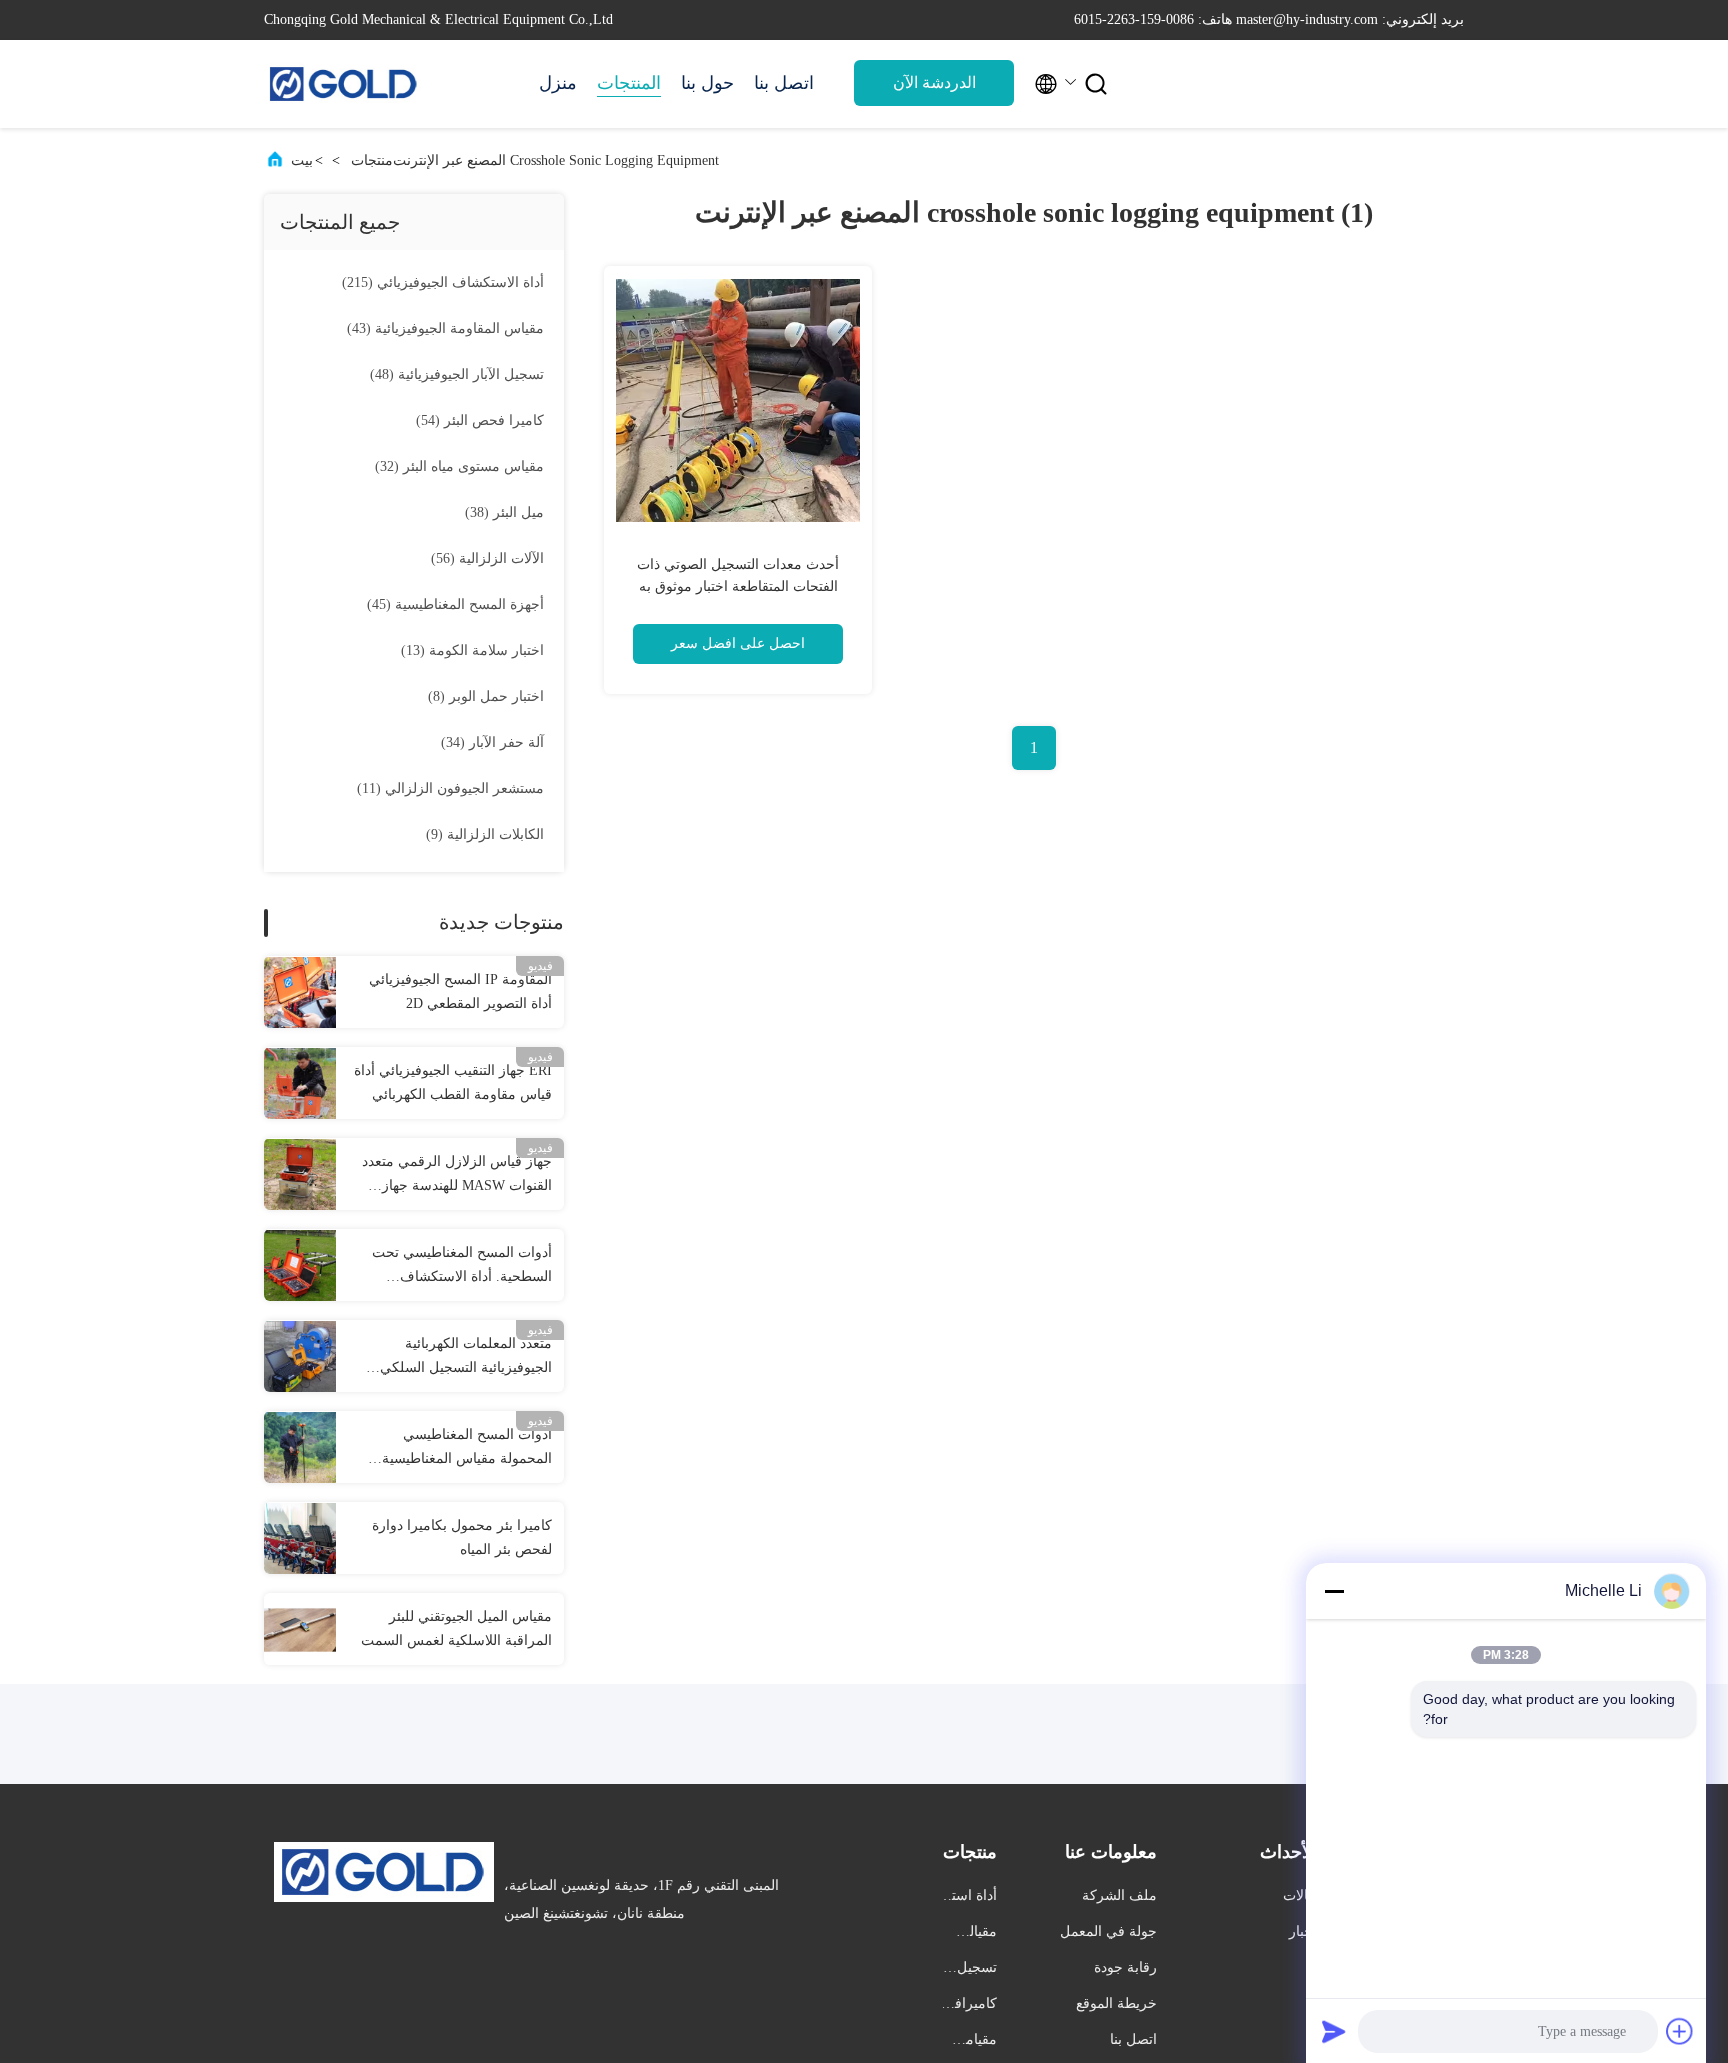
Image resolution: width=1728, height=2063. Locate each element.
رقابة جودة (1125, 1967)
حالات (1300, 1895)
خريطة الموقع (1116, 2003)
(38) (504, 512)
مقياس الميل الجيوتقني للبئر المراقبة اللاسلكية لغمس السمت (456, 1628)
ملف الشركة (1119, 1895)
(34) (492, 742)
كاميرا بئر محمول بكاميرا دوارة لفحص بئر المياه (462, 1537)
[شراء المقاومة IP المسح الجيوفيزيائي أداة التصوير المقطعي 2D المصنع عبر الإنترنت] (300, 992)
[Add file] (1680, 2031)
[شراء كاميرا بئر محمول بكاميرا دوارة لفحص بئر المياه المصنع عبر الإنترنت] (300, 1538)
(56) (487, 558)
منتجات (372, 160)
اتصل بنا (784, 83)
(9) (485, 834)
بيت (302, 160)
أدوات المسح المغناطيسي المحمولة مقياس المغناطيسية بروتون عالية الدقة (467, 1449)
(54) (480, 420)
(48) (457, 374)
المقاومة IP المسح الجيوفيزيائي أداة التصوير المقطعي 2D (460, 991)
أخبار (1303, 1931)
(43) (445, 328)
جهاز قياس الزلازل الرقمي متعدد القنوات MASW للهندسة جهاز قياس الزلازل (457, 1176)
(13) (472, 650)
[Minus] (1334, 1591)
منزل (558, 83)
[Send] (1334, 2031)
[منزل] (344, 84)
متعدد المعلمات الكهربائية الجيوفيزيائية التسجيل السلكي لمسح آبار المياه (466, 1358)
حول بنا (707, 83)
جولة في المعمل (1108, 1931)
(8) (486, 696)
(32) (459, 466)
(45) (455, 604)
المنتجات (629, 83)
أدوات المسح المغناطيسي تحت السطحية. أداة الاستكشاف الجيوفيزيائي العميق (462, 1267)
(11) (450, 788)
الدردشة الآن (934, 82)
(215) (443, 282)
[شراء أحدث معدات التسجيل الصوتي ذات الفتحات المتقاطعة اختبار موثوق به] (738, 400)
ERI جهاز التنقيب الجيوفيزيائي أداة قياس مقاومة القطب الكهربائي (453, 1082)
